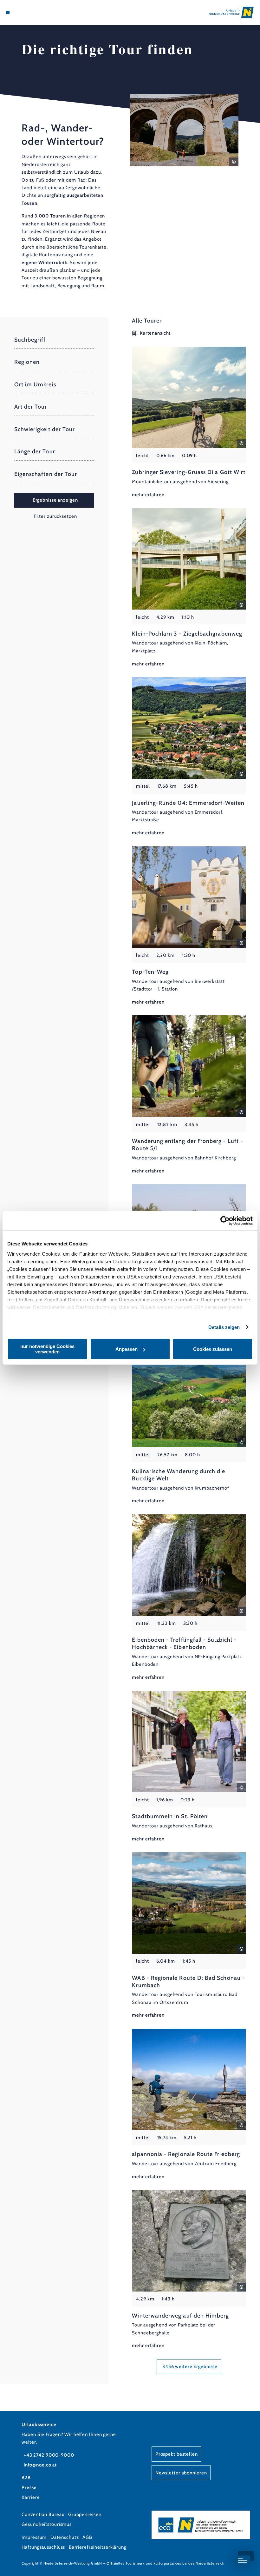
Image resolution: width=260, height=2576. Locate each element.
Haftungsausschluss (43, 2547)
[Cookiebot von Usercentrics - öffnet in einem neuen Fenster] (225, 1221)
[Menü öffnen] (8, 12)
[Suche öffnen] (32, 12)
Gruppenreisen (85, 2514)
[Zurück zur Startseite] (231, 12)
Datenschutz (65, 2537)
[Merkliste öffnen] (26, 12)
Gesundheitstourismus (47, 2524)
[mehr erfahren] (189, 423)
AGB (87, 2537)
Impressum (34, 2537)
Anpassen (127, 1349)
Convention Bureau (43, 2514)
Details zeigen (224, 1327)
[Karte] (20, 12)
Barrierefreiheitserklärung (98, 2547)
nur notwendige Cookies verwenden (47, 1349)
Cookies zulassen (213, 1349)
